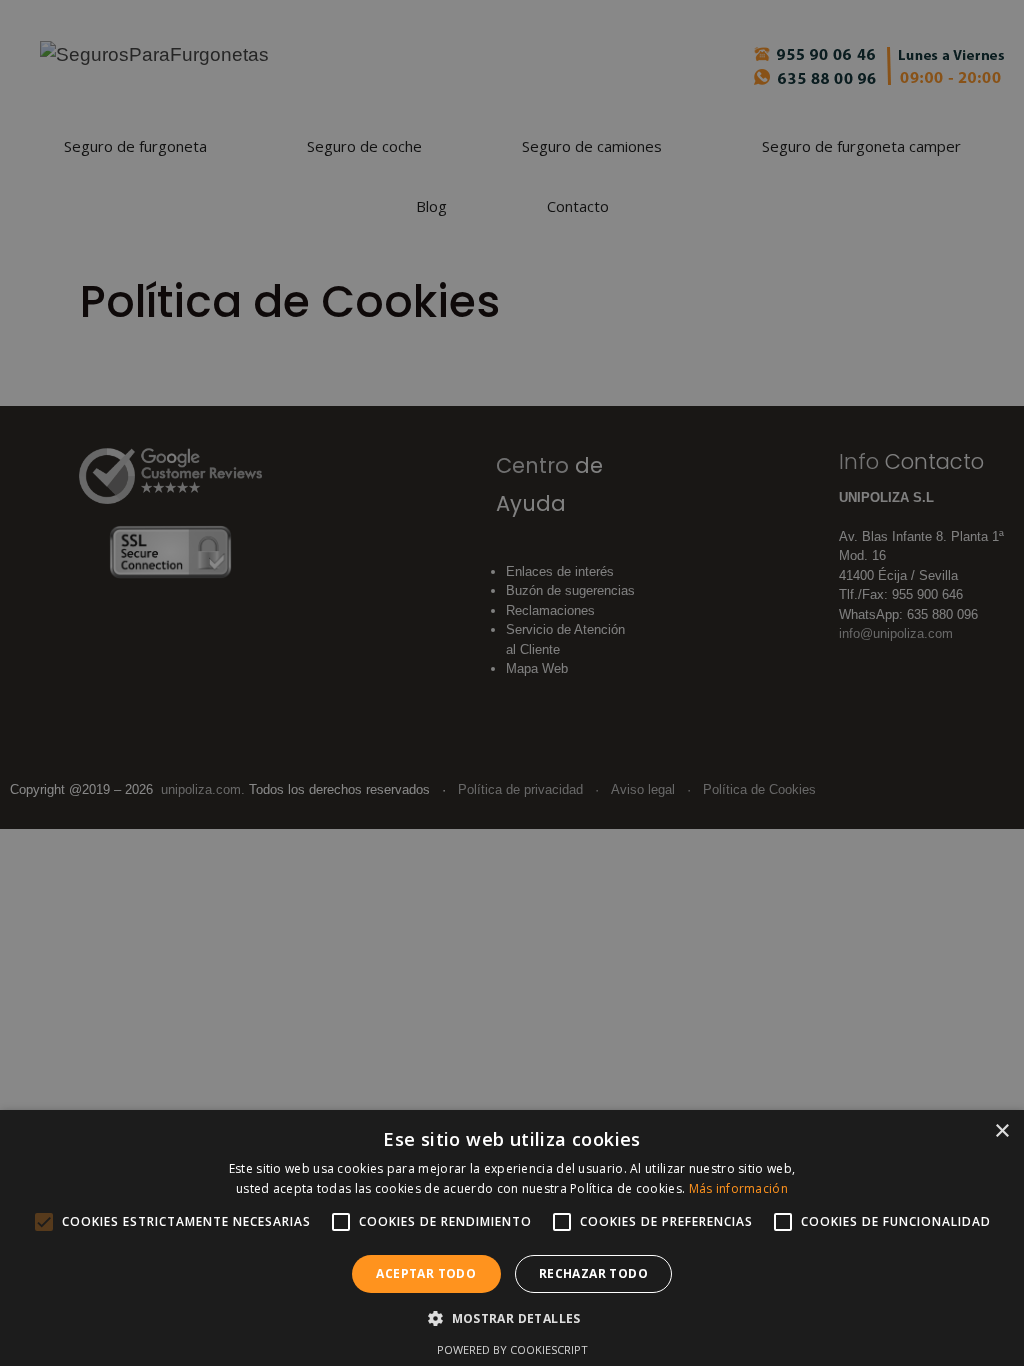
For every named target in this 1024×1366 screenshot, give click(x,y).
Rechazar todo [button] (593, 1273)
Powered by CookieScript (512, 1349)
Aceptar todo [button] (426, 1273)
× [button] (1001, 1131)
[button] (512, 1318)
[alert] (512, 683)
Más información (739, 1188)
